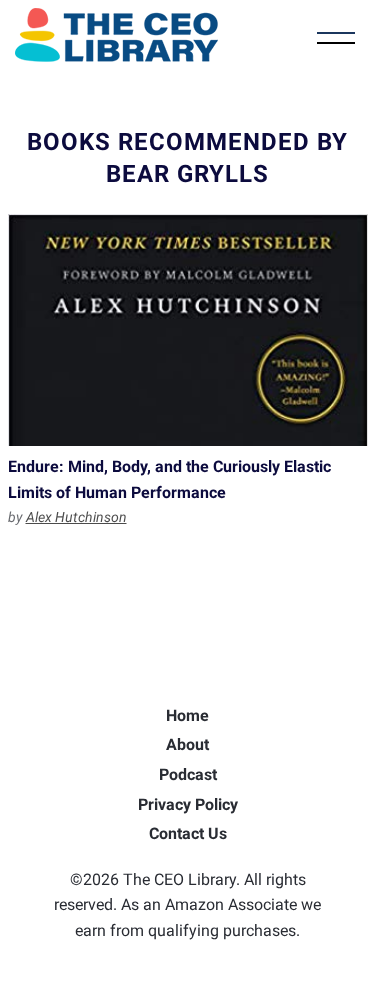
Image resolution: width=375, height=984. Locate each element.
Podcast (188, 774)
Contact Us (188, 833)
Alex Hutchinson (76, 517)
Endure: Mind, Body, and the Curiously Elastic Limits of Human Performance (188, 330)
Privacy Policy (188, 804)
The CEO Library (116, 35)
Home (187, 715)
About (187, 744)
